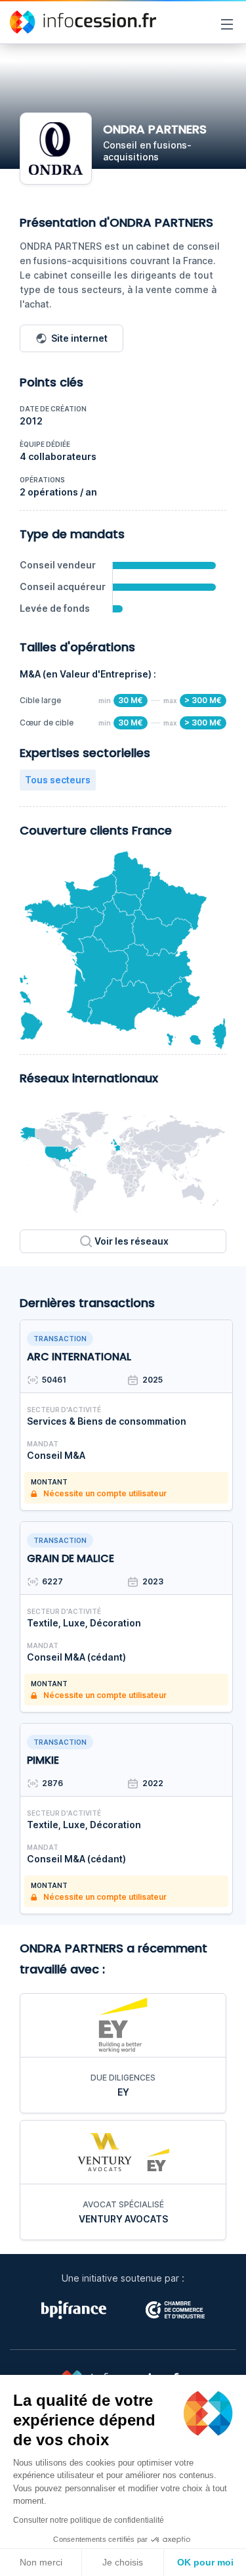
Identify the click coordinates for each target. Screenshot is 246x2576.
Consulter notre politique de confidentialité (89, 2520)
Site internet (79, 338)
